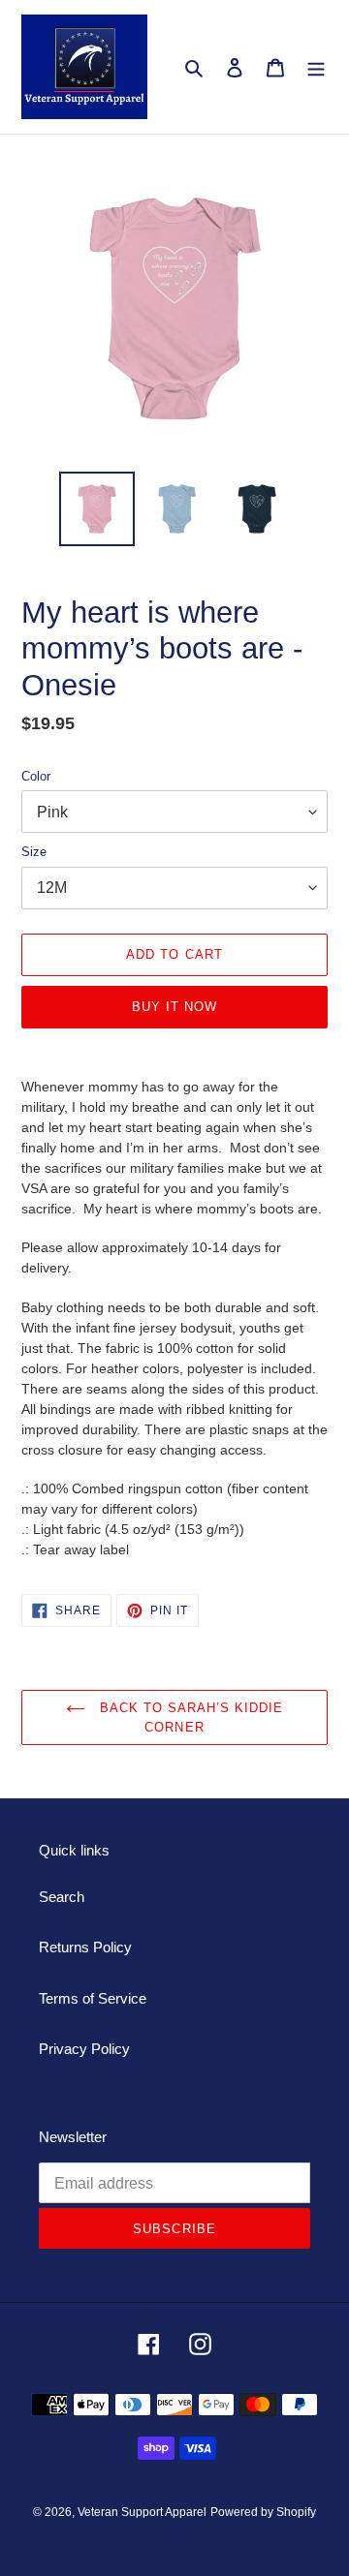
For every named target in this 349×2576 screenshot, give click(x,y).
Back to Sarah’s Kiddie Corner (190, 1717)
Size (34, 852)
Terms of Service (93, 1998)
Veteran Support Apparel (142, 2512)
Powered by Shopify (263, 2512)
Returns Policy (85, 1947)
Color (36, 776)
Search (62, 1897)
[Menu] (316, 67)
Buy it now (174, 1007)
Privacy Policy (84, 2049)
